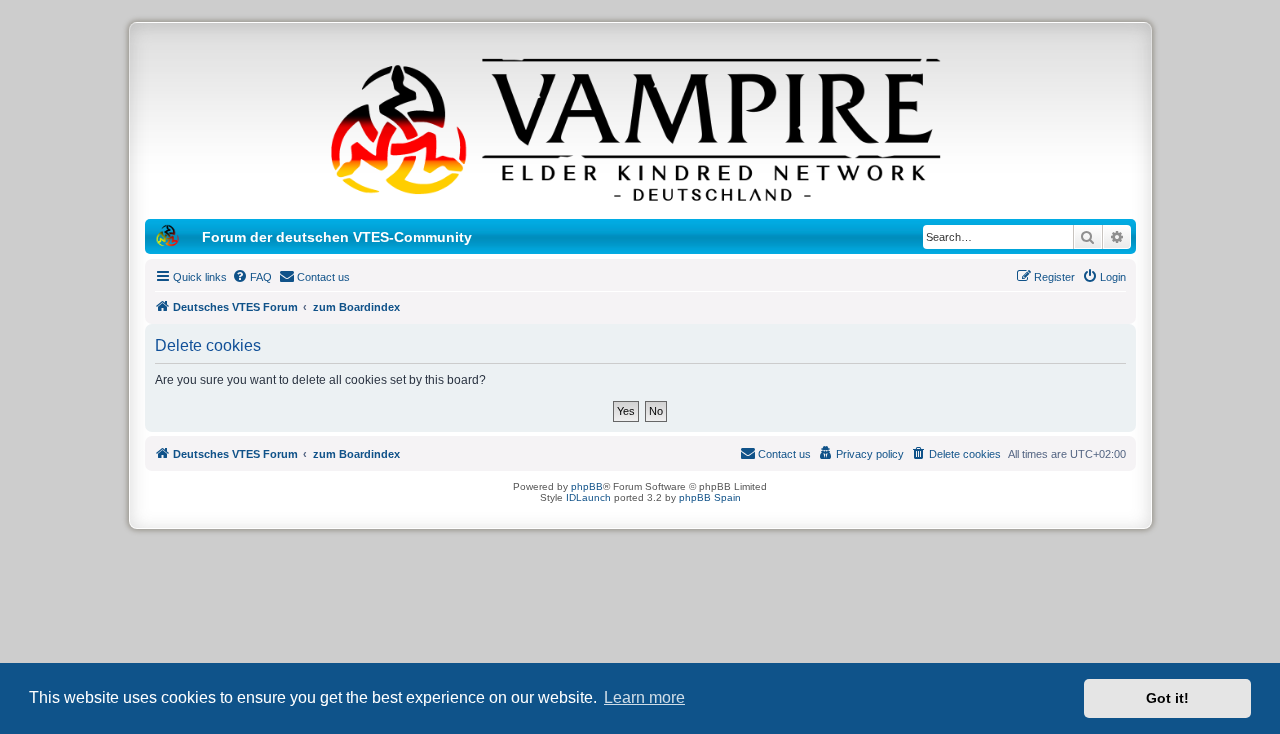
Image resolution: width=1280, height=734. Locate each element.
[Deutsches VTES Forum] (640, 126)
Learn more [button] (644, 697)
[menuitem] (252, 277)
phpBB (587, 486)
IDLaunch (588, 497)
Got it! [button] (1167, 698)
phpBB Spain (710, 497)
